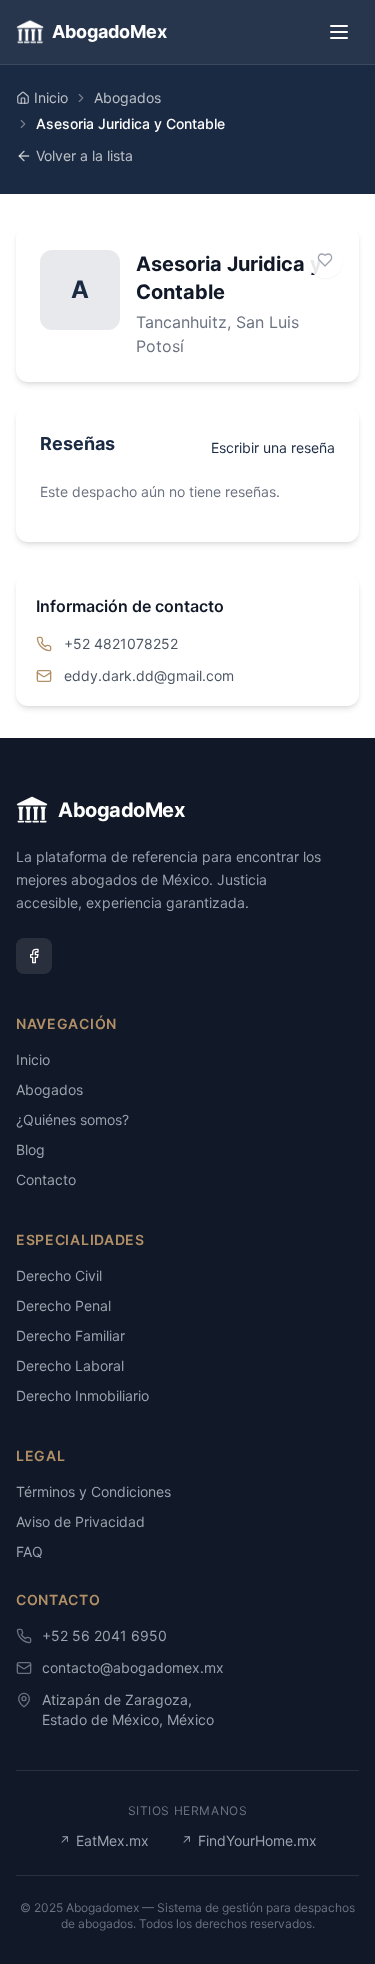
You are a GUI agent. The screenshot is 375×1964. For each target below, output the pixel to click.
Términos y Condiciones (93, 1491)
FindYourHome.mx (249, 1840)
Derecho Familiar (70, 1335)
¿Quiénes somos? (72, 1119)
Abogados (127, 97)
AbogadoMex (109, 31)
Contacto (46, 1179)
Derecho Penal (63, 1305)
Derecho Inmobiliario (82, 1395)
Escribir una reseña (273, 447)
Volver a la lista (84, 155)
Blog (30, 1149)
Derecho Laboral (70, 1365)
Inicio (51, 97)
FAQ (29, 1551)
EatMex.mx (104, 1840)
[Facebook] (34, 956)
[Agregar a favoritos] (325, 260)
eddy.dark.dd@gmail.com (149, 675)
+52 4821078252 (121, 643)
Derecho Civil (59, 1275)
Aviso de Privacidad (80, 1521)
